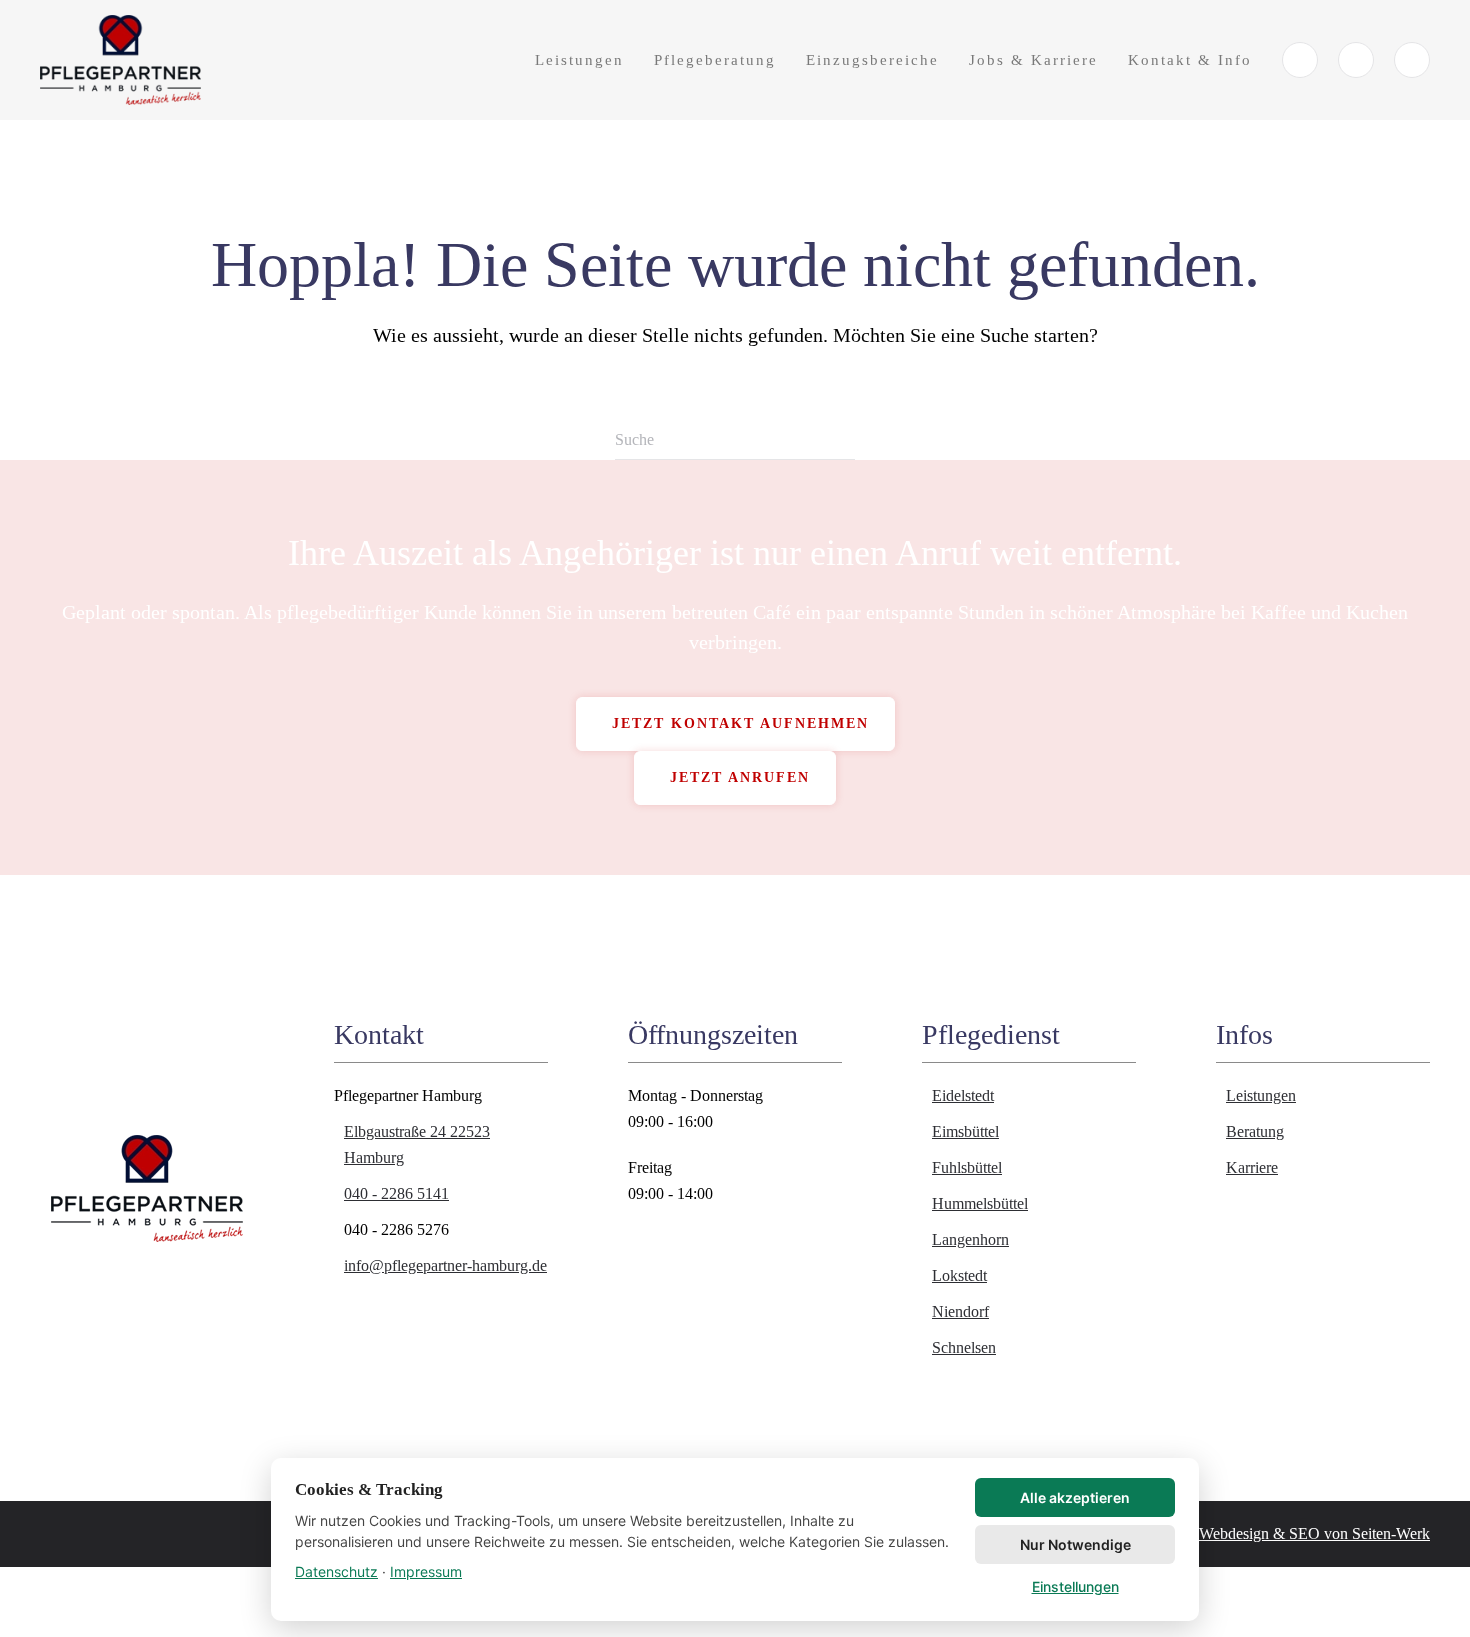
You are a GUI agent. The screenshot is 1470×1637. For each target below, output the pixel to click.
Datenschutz (336, 1571)
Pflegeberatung (715, 60)
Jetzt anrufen (740, 777)
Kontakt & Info (1190, 60)
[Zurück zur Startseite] (123, 60)
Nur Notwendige (1075, 1544)
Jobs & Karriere (1033, 60)
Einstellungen (1075, 1586)
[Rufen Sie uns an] (1300, 60)
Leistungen (579, 60)
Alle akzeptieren (1075, 1497)
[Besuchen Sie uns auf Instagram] (1412, 60)
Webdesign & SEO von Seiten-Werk (1314, 1533)
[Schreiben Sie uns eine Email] (1356, 60)
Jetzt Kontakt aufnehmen (740, 723)
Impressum (426, 1571)
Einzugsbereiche (872, 60)
